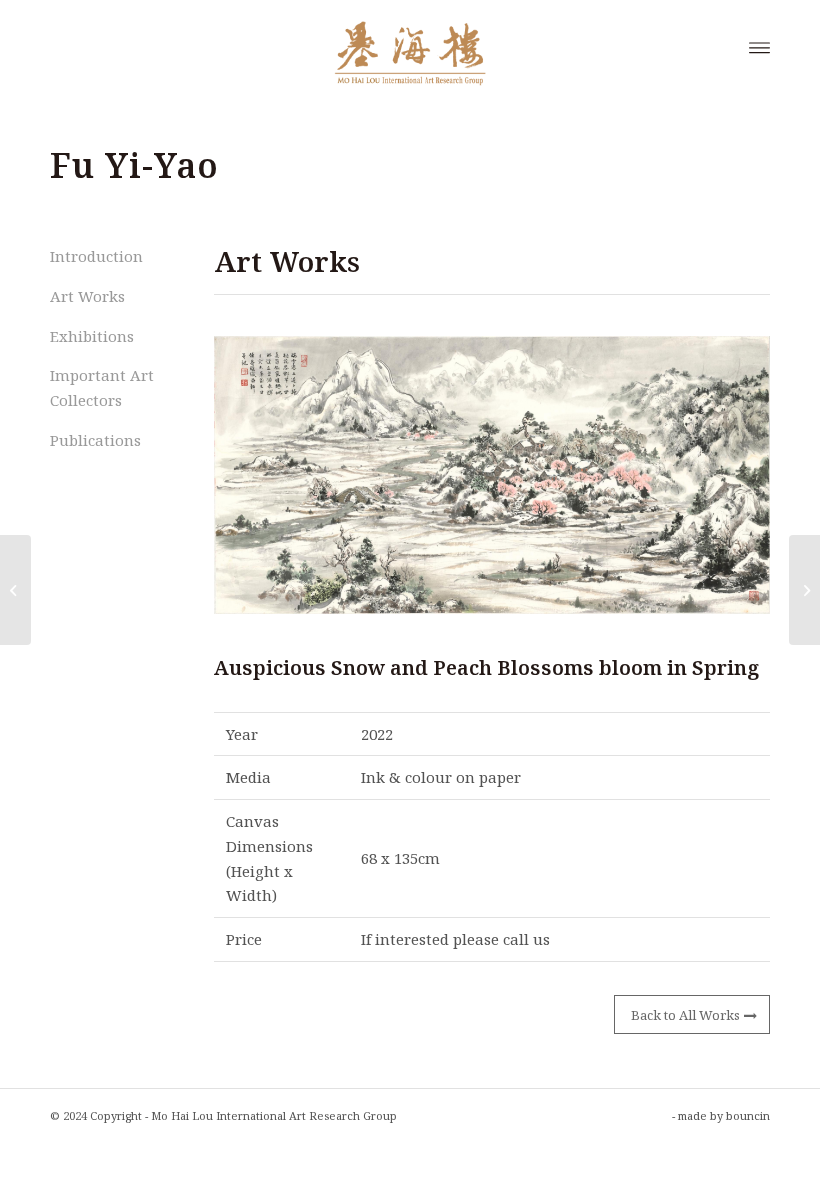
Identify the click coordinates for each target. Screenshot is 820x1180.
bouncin (748, 1115)
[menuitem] (759, 46)
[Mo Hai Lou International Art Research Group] (410, 46)
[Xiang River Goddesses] (15, 590)
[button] (492, 474)
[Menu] (759, 46)
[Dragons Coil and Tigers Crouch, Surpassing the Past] (804, 590)
